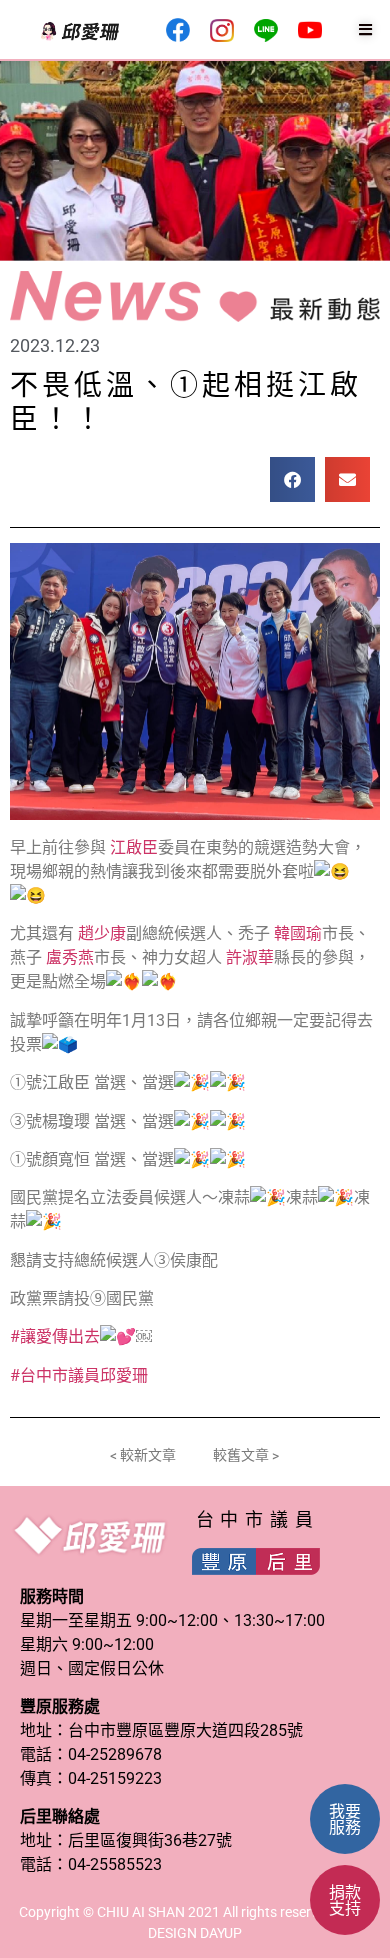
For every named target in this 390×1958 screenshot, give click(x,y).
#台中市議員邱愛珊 (79, 1375)
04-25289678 (115, 1754)
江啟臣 (134, 847)
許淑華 (250, 957)
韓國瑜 (298, 933)
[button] (292, 479)
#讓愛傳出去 (55, 1336)
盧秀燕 (70, 957)
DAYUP (221, 1933)
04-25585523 (115, 1864)
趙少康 (102, 933)
